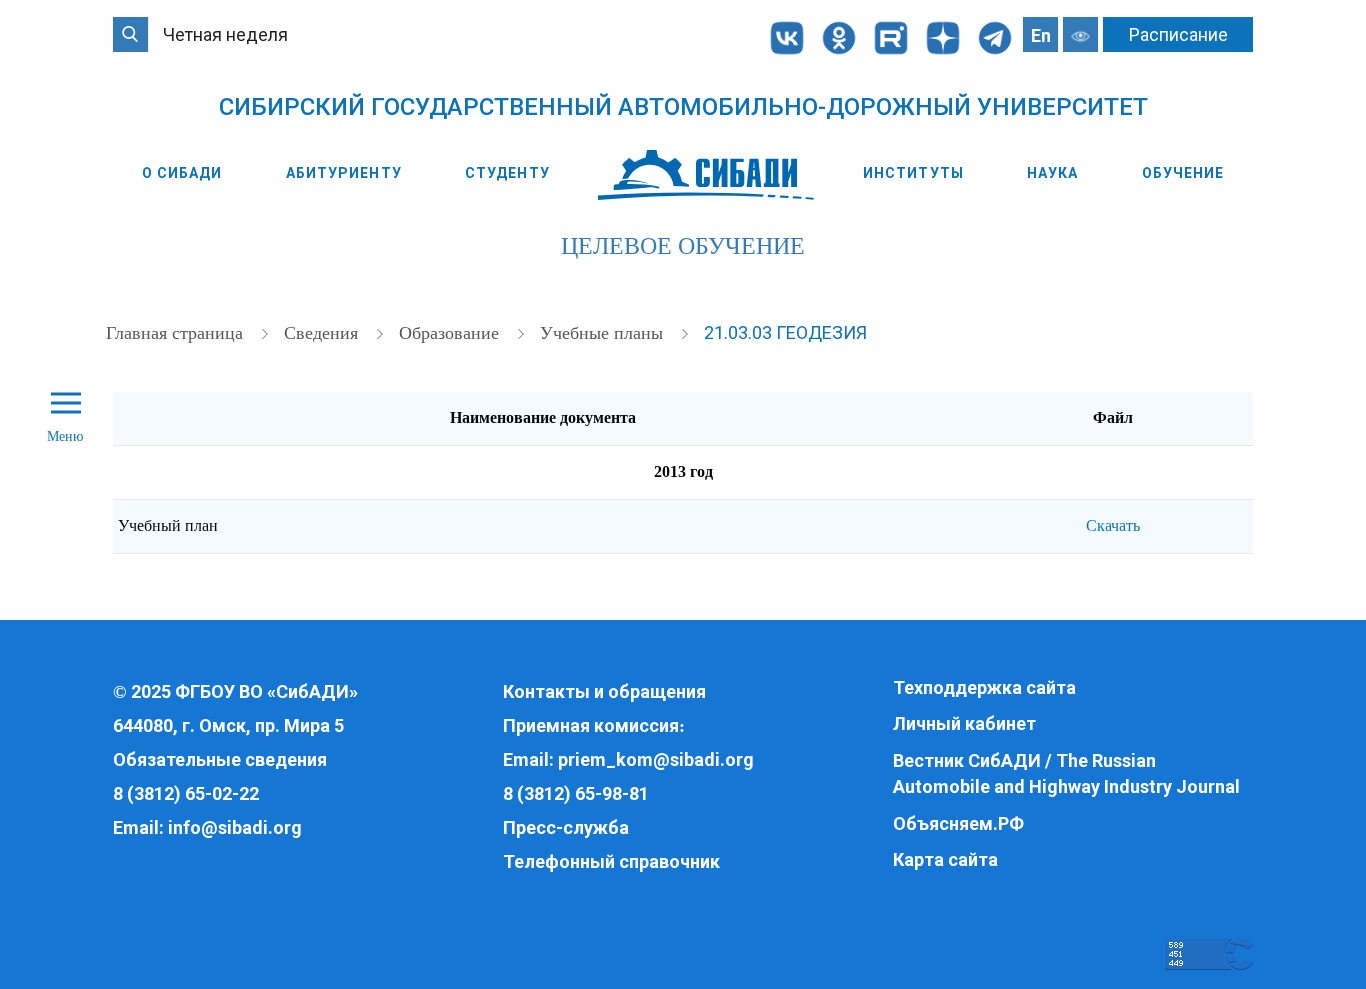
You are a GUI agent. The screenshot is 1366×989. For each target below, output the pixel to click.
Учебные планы (604, 333)
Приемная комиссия (591, 725)
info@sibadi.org (235, 827)
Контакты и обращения (604, 691)
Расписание (1178, 34)
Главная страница (177, 333)
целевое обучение (683, 246)
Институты (913, 173)
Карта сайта (945, 859)
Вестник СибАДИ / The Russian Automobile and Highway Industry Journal (1066, 773)
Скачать (1113, 525)
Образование (451, 333)
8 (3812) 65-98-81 (576, 793)
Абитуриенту (344, 173)
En (1041, 35)
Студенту (507, 173)
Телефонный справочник (611, 861)
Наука (1053, 173)
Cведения (323, 333)
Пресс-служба (566, 827)
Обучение (1183, 173)
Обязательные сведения (220, 759)
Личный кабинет (964, 723)
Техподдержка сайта (984, 687)
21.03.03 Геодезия (785, 332)
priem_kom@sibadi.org (656, 759)
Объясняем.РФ (958, 823)
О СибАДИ (182, 173)
